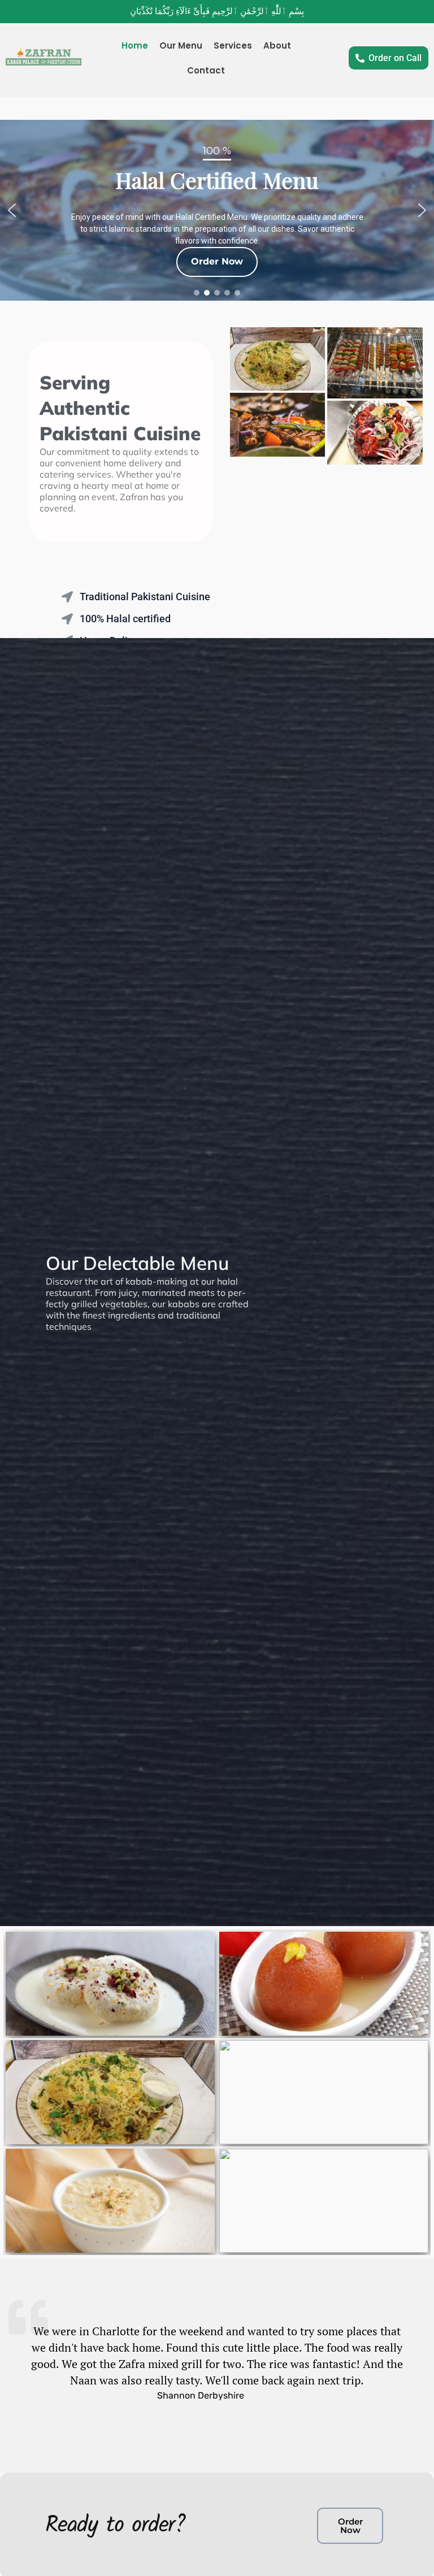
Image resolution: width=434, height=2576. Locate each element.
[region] (217, 210)
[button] (12, 210)
